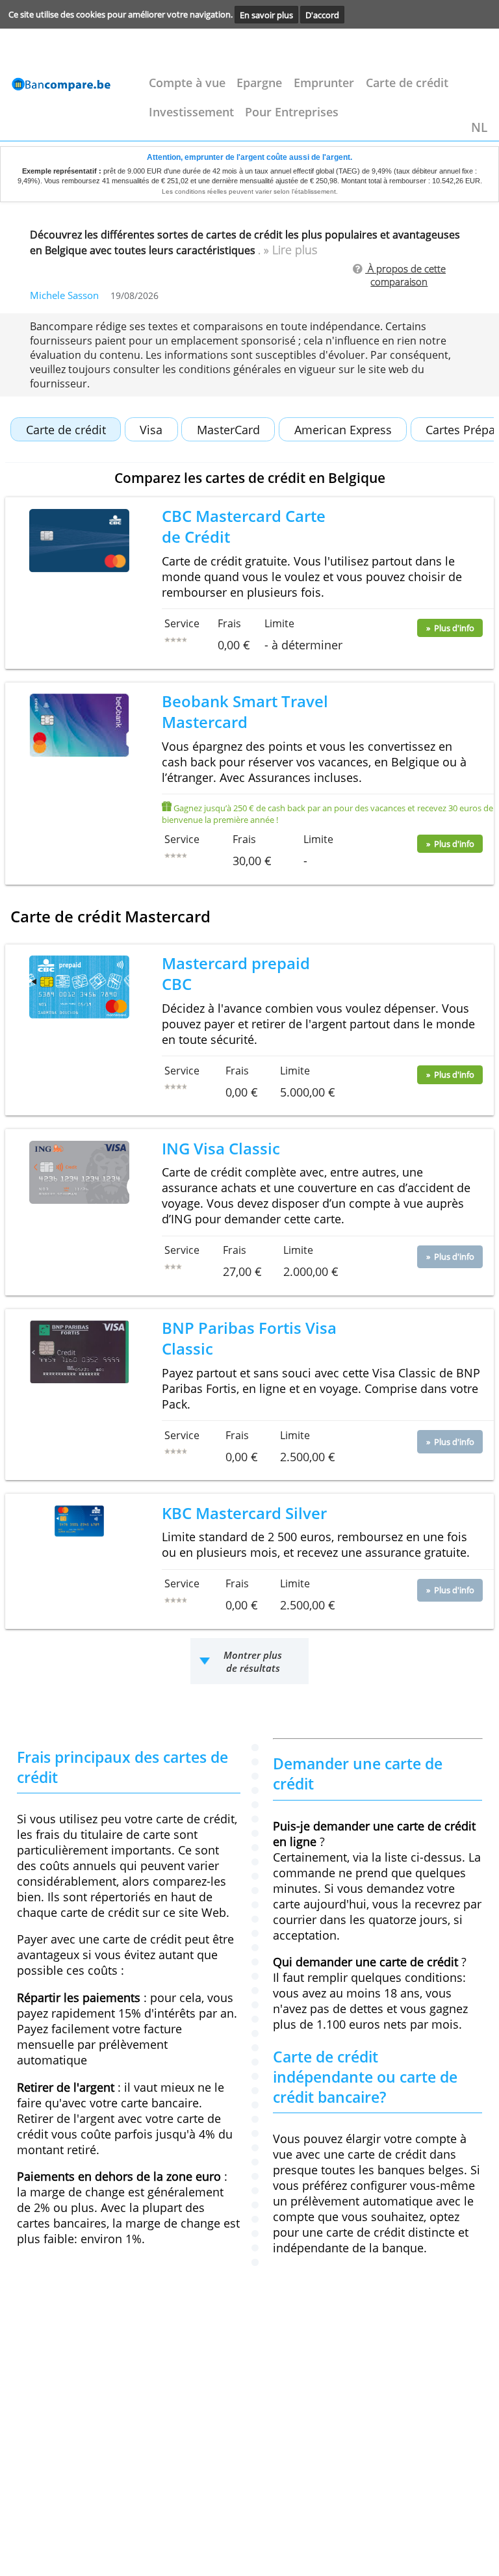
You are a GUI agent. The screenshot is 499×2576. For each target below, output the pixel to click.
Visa (151, 430)
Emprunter (324, 83)
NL (479, 127)
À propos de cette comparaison (407, 275)
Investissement (191, 112)
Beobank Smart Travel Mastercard (245, 712)
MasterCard (228, 430)
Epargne (259, 83)
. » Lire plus (288, 250)
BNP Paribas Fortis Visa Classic (249, 1338)
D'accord (322, 14)
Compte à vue (187, 83)
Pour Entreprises (292, 112)
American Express (343, 430)
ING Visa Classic (221, 1149)
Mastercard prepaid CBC (236, 974)
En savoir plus (266, 14)
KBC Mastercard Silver (244, 1513)
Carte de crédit (407, 83)
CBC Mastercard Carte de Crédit (244, 527)
